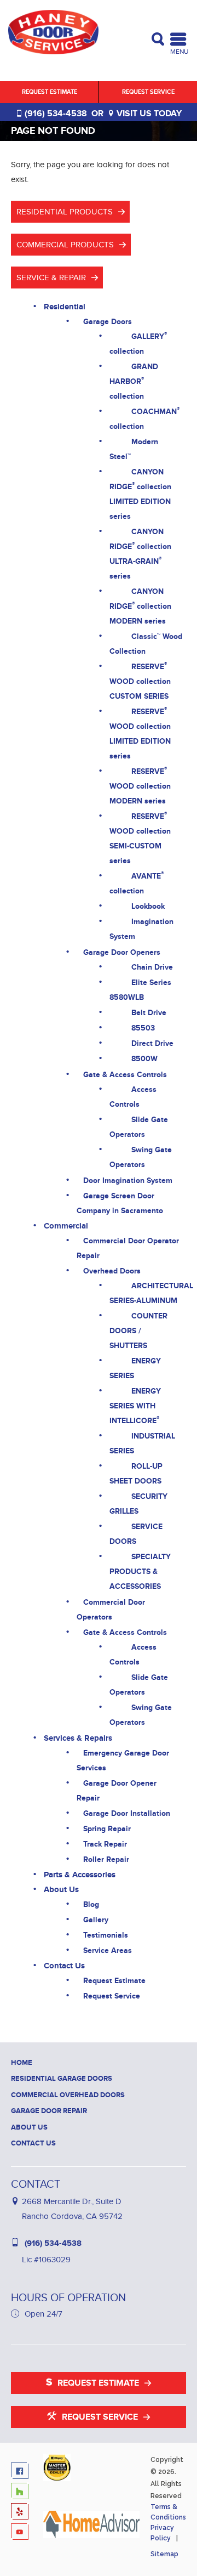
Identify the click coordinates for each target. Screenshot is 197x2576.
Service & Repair (51, 278)
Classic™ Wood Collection (146, 644)
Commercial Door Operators (111, 1610)
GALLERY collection (138, 343)
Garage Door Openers (122, 952)
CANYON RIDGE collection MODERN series (140, 606)
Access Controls (133, 1097)
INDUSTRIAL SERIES (142, 1443)
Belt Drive (149, 1013)
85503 (143, 1028)
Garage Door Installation (127, 1813)
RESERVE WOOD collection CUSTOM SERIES (140, 681)
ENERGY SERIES (135, 1368)
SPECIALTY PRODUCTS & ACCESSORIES (140, 1572)
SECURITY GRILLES (138, 1504)
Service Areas (108, 1951)
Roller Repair (106, 1859)
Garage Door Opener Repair (117, 1791)
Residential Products (65, 212)
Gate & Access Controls (125, 1075)
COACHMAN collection (144, 418)
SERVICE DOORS (136, 1534)
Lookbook (148, 906)
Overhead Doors (112, 1271)
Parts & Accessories (80, 1875)
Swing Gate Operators (141, 1157)
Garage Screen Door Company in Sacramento (120, 1203)
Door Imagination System (128, 1181)
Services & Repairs (78, 1738)
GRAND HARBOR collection (134, 381)
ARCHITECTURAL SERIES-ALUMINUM (151, 1293)
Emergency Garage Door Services (123, 1760)
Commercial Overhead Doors (68, 2095)
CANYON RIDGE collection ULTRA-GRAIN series (140, 554)
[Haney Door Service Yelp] (22, 2513)
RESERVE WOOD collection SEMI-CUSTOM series (140, 838)
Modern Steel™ (134, 449)
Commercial (66, 1226)
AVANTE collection (137, 883)
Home (22, 2063)
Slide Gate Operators (139, 1127)
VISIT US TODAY (148, 114)
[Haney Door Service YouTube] (22, 2533)
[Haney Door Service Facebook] (22, 2472)
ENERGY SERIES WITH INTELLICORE (135, 1406)
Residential (65, 307)
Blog (91, 1904)
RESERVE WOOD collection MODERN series (140, 785)
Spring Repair (107, 1829)
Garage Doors (108, 322)
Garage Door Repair (49, 2111)
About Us (61, 1890)
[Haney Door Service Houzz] (22, 2492)
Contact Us (64, 1966)
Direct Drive (152, 1043)
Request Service (148, 92)
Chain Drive (152, 967)
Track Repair (105, 1844)
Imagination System (141, 929)
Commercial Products (65, 245)
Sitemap (164, 2554)
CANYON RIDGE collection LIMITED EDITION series (140, 494)
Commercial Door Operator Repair (128, 1248)
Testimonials (106, 1935)
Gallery (96, 1920)
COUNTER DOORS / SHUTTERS (138, 1331)
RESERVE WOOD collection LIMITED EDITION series (140, 733)
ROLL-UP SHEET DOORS (136, 1474)
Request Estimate (50, 92)
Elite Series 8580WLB (140, 990)
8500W (144, 1059)
